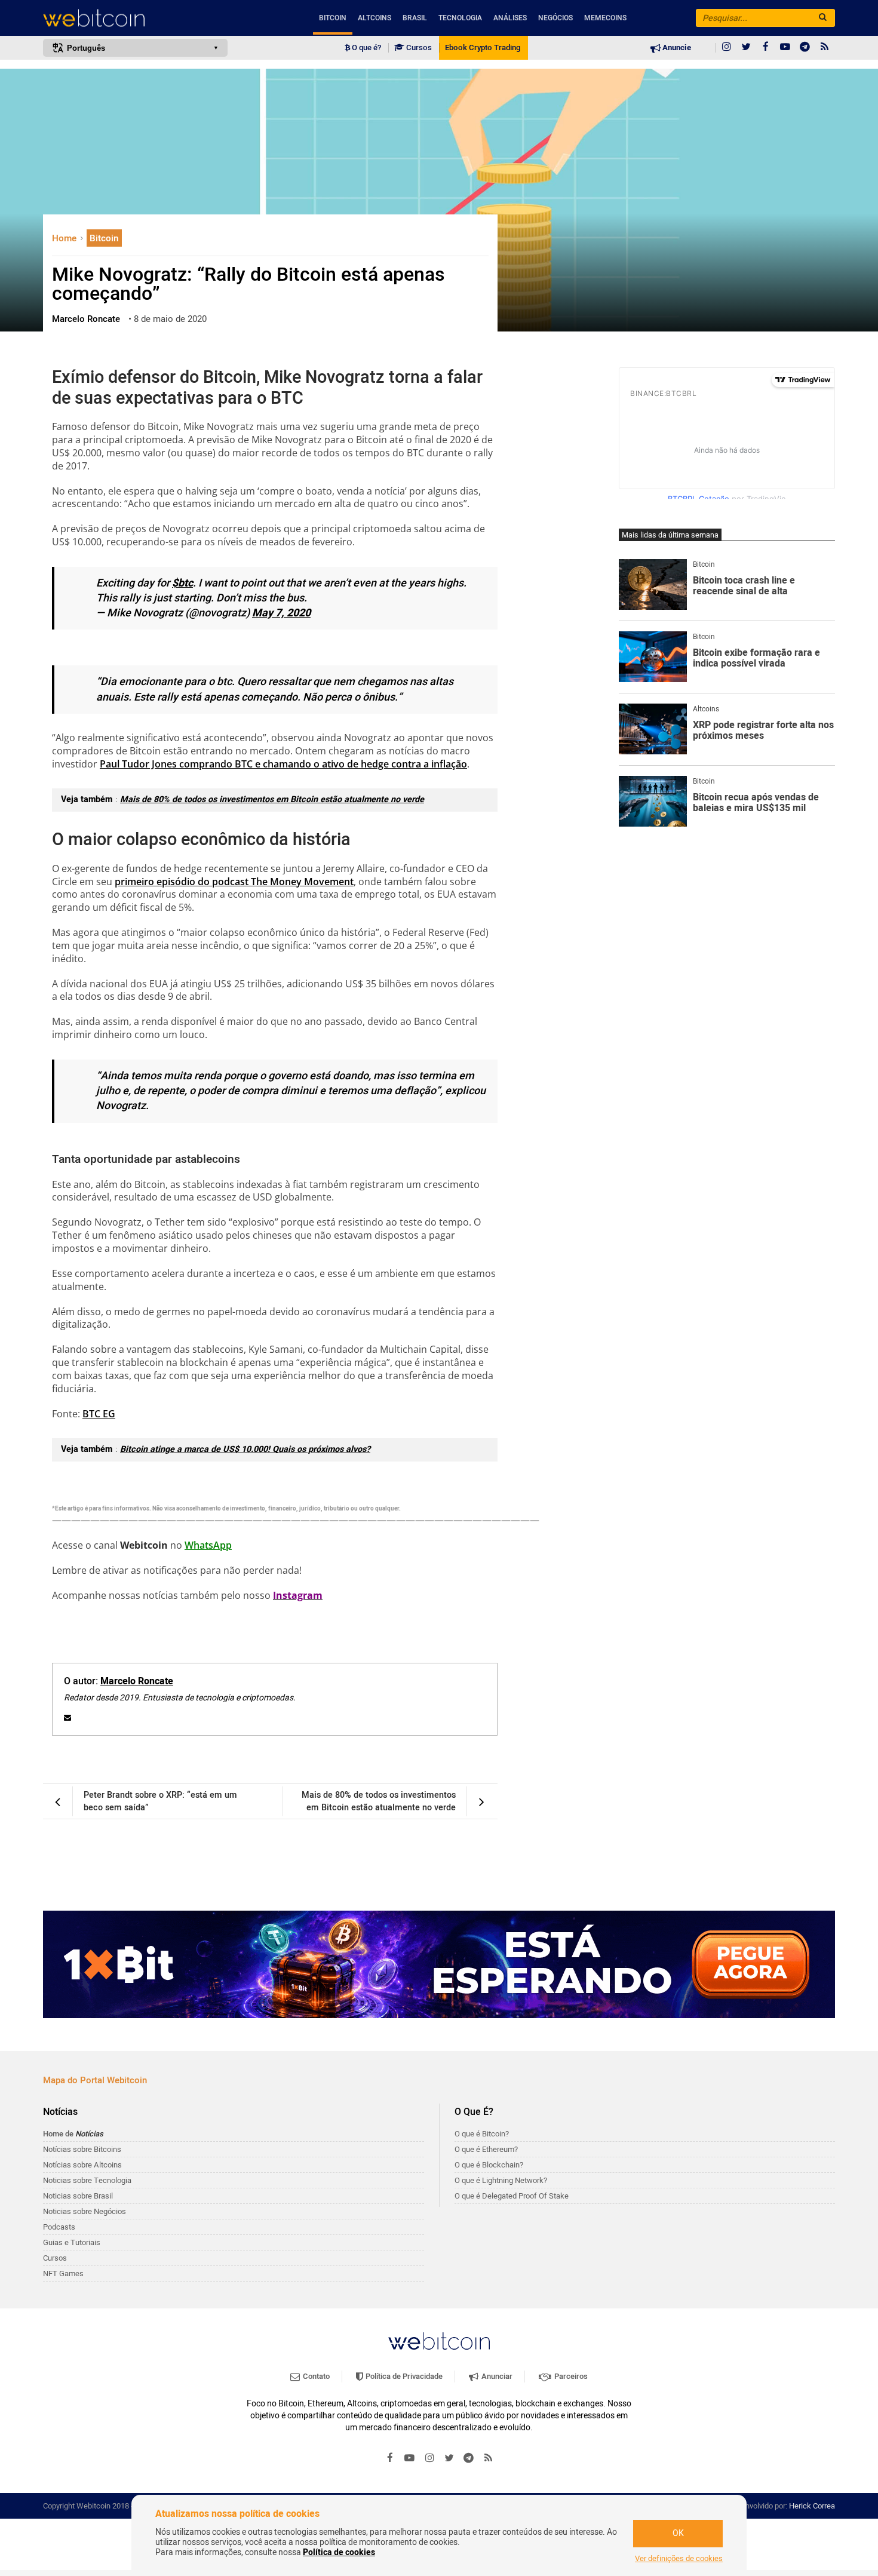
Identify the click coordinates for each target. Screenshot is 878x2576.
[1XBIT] (439, 1964)
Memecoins (605, 18)
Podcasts (59, 2227)
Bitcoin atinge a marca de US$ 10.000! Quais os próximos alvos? (245, 1449)
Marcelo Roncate (137, 1681)
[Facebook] (766, 48)
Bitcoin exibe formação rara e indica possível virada (756, 658)
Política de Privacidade (403, 2376)
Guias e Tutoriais (72, 2242)
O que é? (366, 48)
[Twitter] (746, 48)
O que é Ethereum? (486, 2149)
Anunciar (496, 2376)
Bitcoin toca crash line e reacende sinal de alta (744, 586)
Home (65, 238)
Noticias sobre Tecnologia (87, 2180)
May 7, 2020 (281, 613)
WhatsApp (208, 1545)
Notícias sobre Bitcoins (82, 2149)
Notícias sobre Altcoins (82, 2165)
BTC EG (99, 1414)
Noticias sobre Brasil (78, 2196)
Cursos (418, 48)
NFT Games (63, 2273)
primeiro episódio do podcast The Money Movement (234, 882)
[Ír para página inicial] (135, 18)
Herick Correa (812, 2506)
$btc (182, 583)
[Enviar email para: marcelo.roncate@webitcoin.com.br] (67, 1718)
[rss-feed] (825, 48)
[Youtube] (785, 48)
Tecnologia (460, 18)
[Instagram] (726, 48)
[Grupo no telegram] (805, 48)
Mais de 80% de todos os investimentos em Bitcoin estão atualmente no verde (272, 799)
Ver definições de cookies (679, 2559)
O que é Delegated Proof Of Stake (512, 2196)
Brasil (415, 18)
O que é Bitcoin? (482, 2134)
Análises (510, 18)
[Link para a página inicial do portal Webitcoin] (439, 2341)
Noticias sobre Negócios (85, 2211)
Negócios (555, 18)
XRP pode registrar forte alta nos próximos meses (763, 731)
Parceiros (570, 2376)
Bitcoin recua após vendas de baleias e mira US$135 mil (756, 803)
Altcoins (374, 18)
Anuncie (676, 48)
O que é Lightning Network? (501, 2180)
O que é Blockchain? (489, 2165)
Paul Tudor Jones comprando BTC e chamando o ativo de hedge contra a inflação (283, 764)
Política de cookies (339, 2552)
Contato (315, 2376)
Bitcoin (333, 18)
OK (678, 2533)
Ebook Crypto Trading (483, 48)
